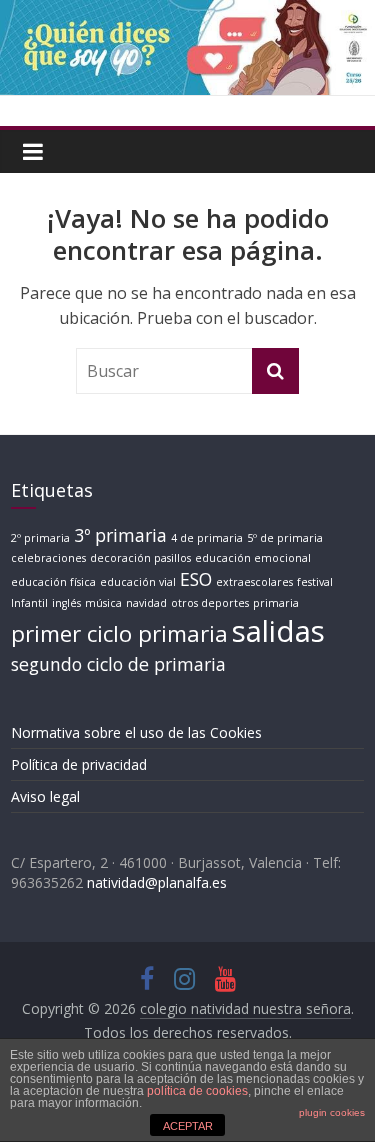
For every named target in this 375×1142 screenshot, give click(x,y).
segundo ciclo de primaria (118, 664)
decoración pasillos (140, 558)
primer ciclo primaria (119, 633)
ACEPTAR (188, 1126)
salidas (278, 631)
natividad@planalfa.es (157, 882)
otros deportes (210, 603)
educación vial (138, 582)
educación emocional (253, 558)
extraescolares (254, 582)
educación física (53, 582)
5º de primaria (285, 538)
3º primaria (120, 535)
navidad (146, 603)
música (103, 603)
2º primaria (40, 538)
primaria (276, 603)
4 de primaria (207, 538)
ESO (196, 579)
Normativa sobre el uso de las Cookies (136, 732)
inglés (66, 603)
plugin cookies (332, 1112)
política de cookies (197, 1091)
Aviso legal (45, 796)
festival (315, 582)
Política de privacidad (79, 764)
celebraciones (48, 558)
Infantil (29, 603)
